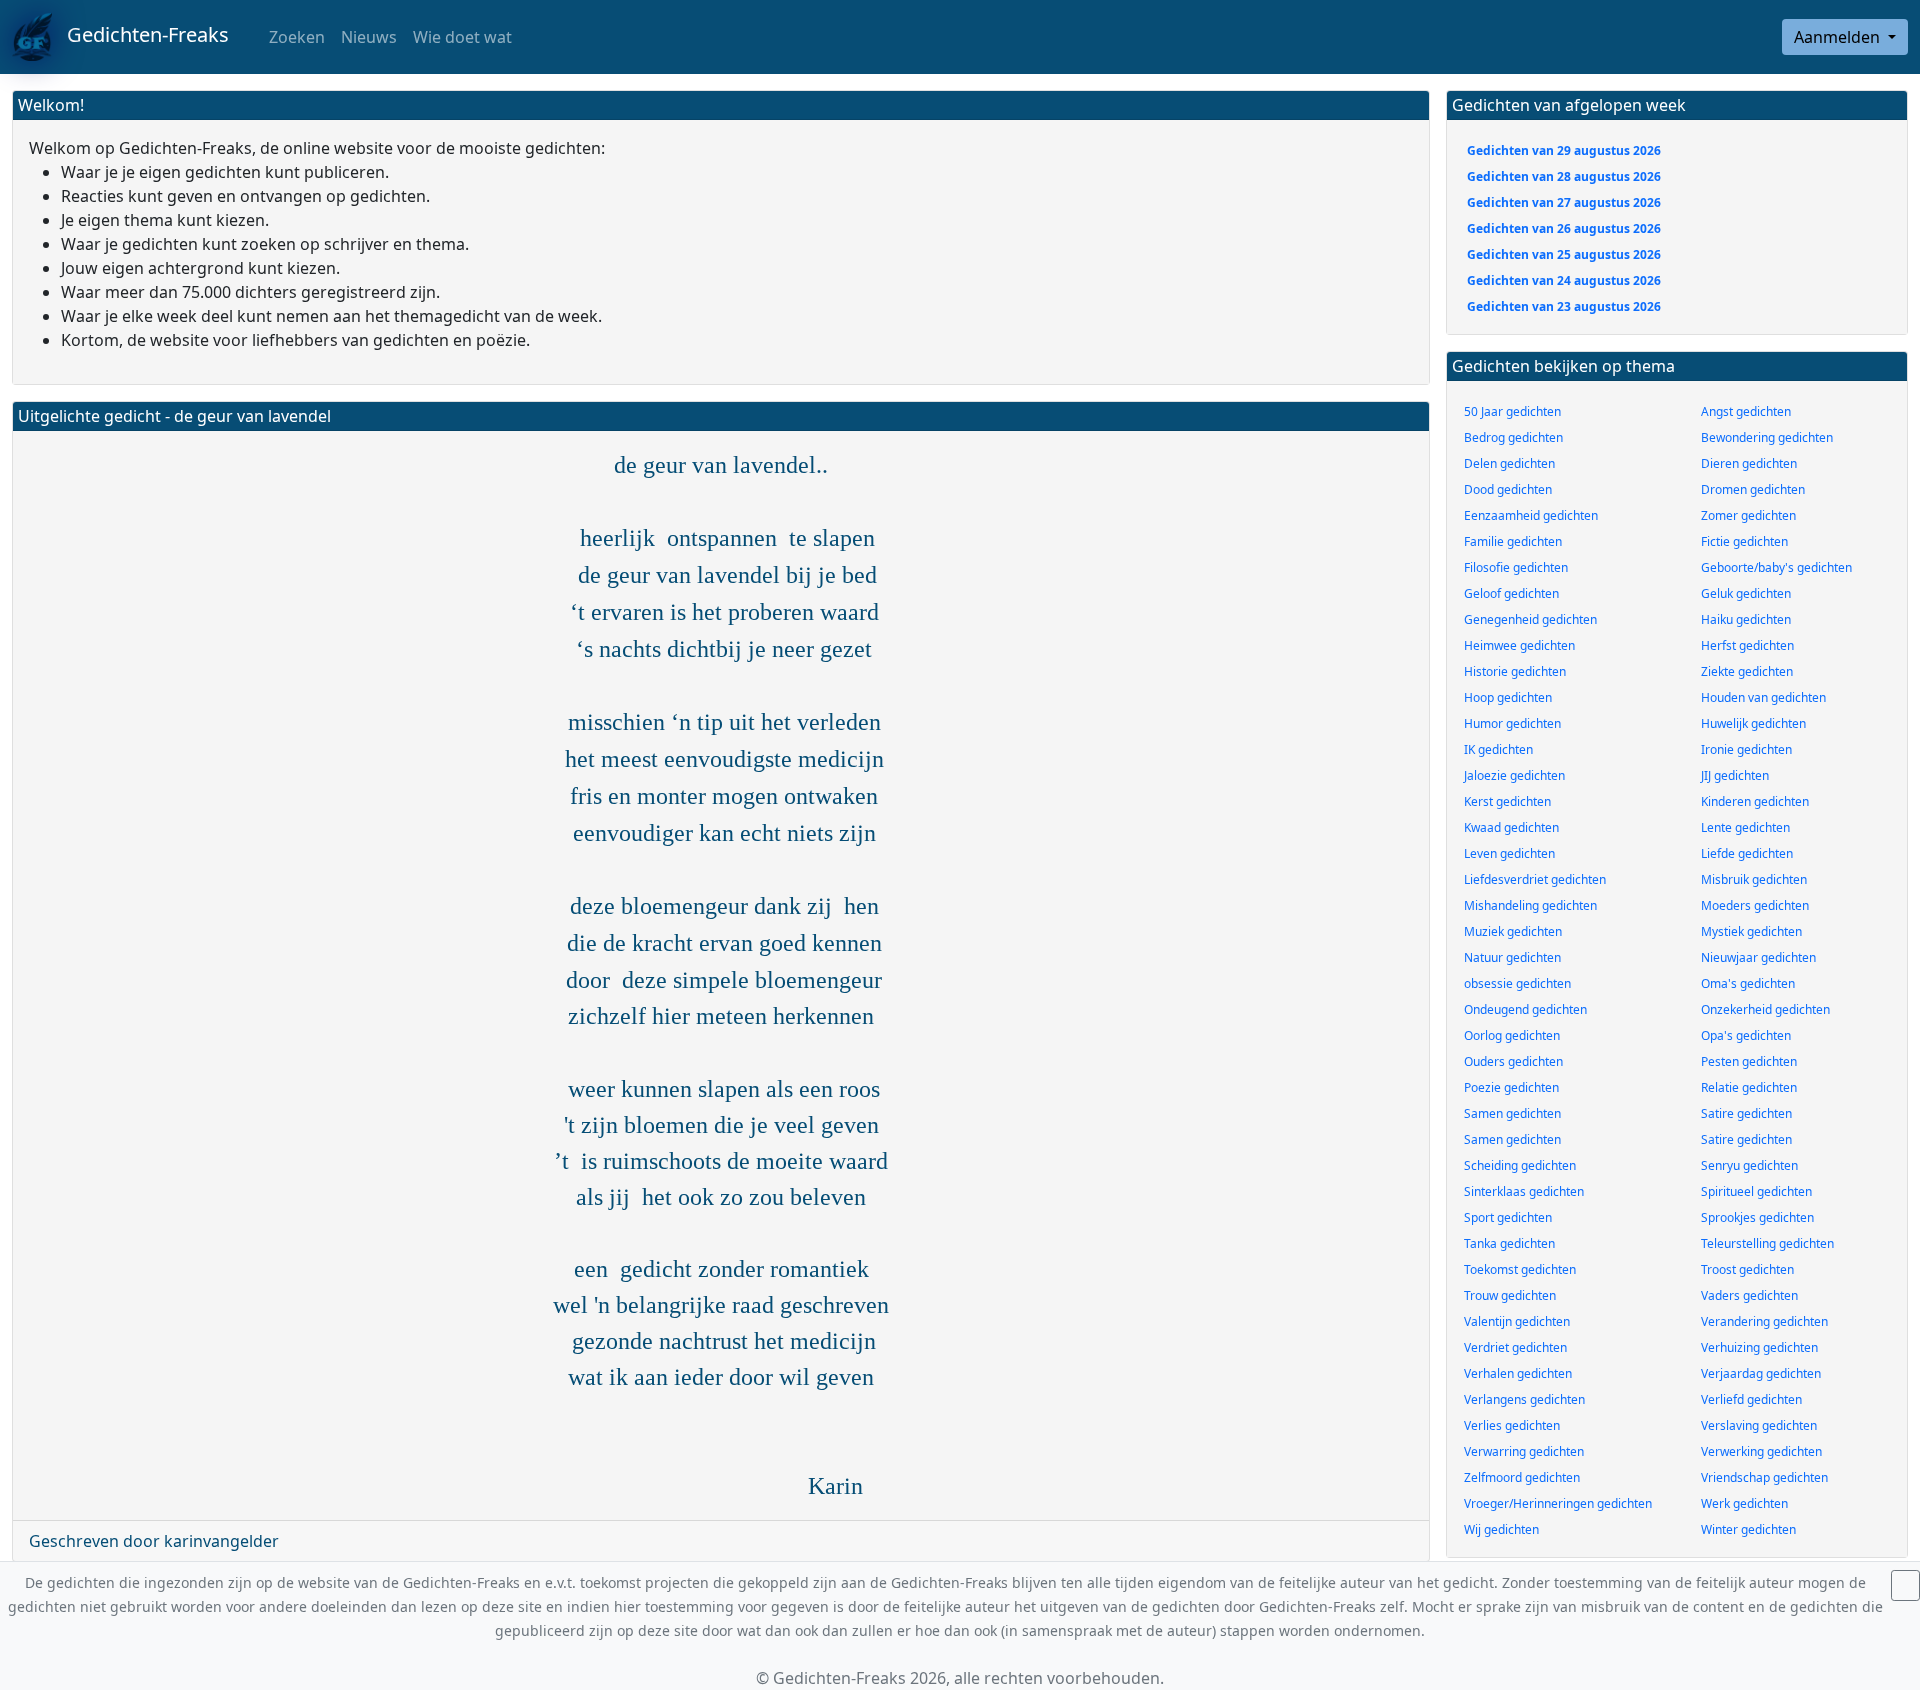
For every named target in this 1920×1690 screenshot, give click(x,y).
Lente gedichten (1745, 827)
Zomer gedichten (1748, 515)
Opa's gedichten (1746, 1035)
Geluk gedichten (1746, 593)
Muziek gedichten (1513, 931)
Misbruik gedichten (1754, 879)
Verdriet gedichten (1515, 1347)
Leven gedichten (1509, 853)
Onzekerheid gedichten (1765, 1009)
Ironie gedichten (1746, 749)
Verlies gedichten (1512, 1425)
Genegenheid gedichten (1530, 619)
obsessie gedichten (1517, 983)
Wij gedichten (1501, 1529)
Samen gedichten (1512, 1113)
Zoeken (295, 37)
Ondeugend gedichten (1525, 1009)
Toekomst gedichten (1520, 1269)
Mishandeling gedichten (1530, 905)
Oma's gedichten (1748, 983)
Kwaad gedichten (1511, 827)
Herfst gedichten (1747, 645)
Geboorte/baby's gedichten (1776, 567)
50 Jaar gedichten (1512, 411)
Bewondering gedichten (1767, 437)
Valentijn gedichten (1517, 1321)
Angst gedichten (1746, 411)
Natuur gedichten (1512, 957)
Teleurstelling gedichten (1767, 1243)
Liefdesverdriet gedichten (1535, 879)
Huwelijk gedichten (1753, 723)
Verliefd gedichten (1751, 1399)
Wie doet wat (462, 37)
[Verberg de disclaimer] (1905, 1585)
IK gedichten (1498, 749)
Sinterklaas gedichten (1524, 1191)
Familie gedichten (1513, 541)
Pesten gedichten (1749, 1061)
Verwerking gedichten (1761, 1451)
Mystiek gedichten (1751, 931)
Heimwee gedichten (1519, 645)
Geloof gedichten (1511, 593)
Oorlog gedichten (1512, 1035)
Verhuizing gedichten (1759, 1347)
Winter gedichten (1748, 1529)
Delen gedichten (1509, 463)
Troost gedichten (1747, 1269)
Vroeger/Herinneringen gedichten (1558, 1503)
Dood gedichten (1508, 489)
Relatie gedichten (1749, 1087)
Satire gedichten (1746, 1113)
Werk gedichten (1744, 1503)
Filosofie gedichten (1516, 567)
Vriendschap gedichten (1764, 1477)
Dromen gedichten (1753, 489)
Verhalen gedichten (1518, 1373)
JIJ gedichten (1735, 775)
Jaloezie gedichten (1514, 775)
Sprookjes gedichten (1757, 1217)
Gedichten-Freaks (140, 34)
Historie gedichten (1515, 671)
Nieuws (369, 37)
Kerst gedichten (1507, 801)
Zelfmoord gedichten (1522, 1477)
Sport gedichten (1508, 1217)
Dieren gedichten (1749, 463)
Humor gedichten (1512, 723)
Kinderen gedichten (1755, 801)
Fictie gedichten (1744, 541)
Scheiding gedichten (1520, 1165)
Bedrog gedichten (1513, 437)
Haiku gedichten (1746, 619)
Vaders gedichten (1749, 1295)
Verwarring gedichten (1524, 1451)
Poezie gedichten (1511, 1087)
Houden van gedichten (1763, 697)
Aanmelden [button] (1839, 37)
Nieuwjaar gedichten (1758, 957)
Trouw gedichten (1510, 1295)
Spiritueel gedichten (1756, 1191)
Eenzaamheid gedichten (1531, 515)
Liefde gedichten (1747, 853)
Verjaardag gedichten (1761, 1373)
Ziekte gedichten (1747, 671)
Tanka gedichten (1509, 1243)
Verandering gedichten (1764, 1321)
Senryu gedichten (1749, 1165)
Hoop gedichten (1508, 697)
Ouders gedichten (1513, 1061)
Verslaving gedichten (1759, 1425)
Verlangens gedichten (1524, 1399)
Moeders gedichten (1755, 905)
